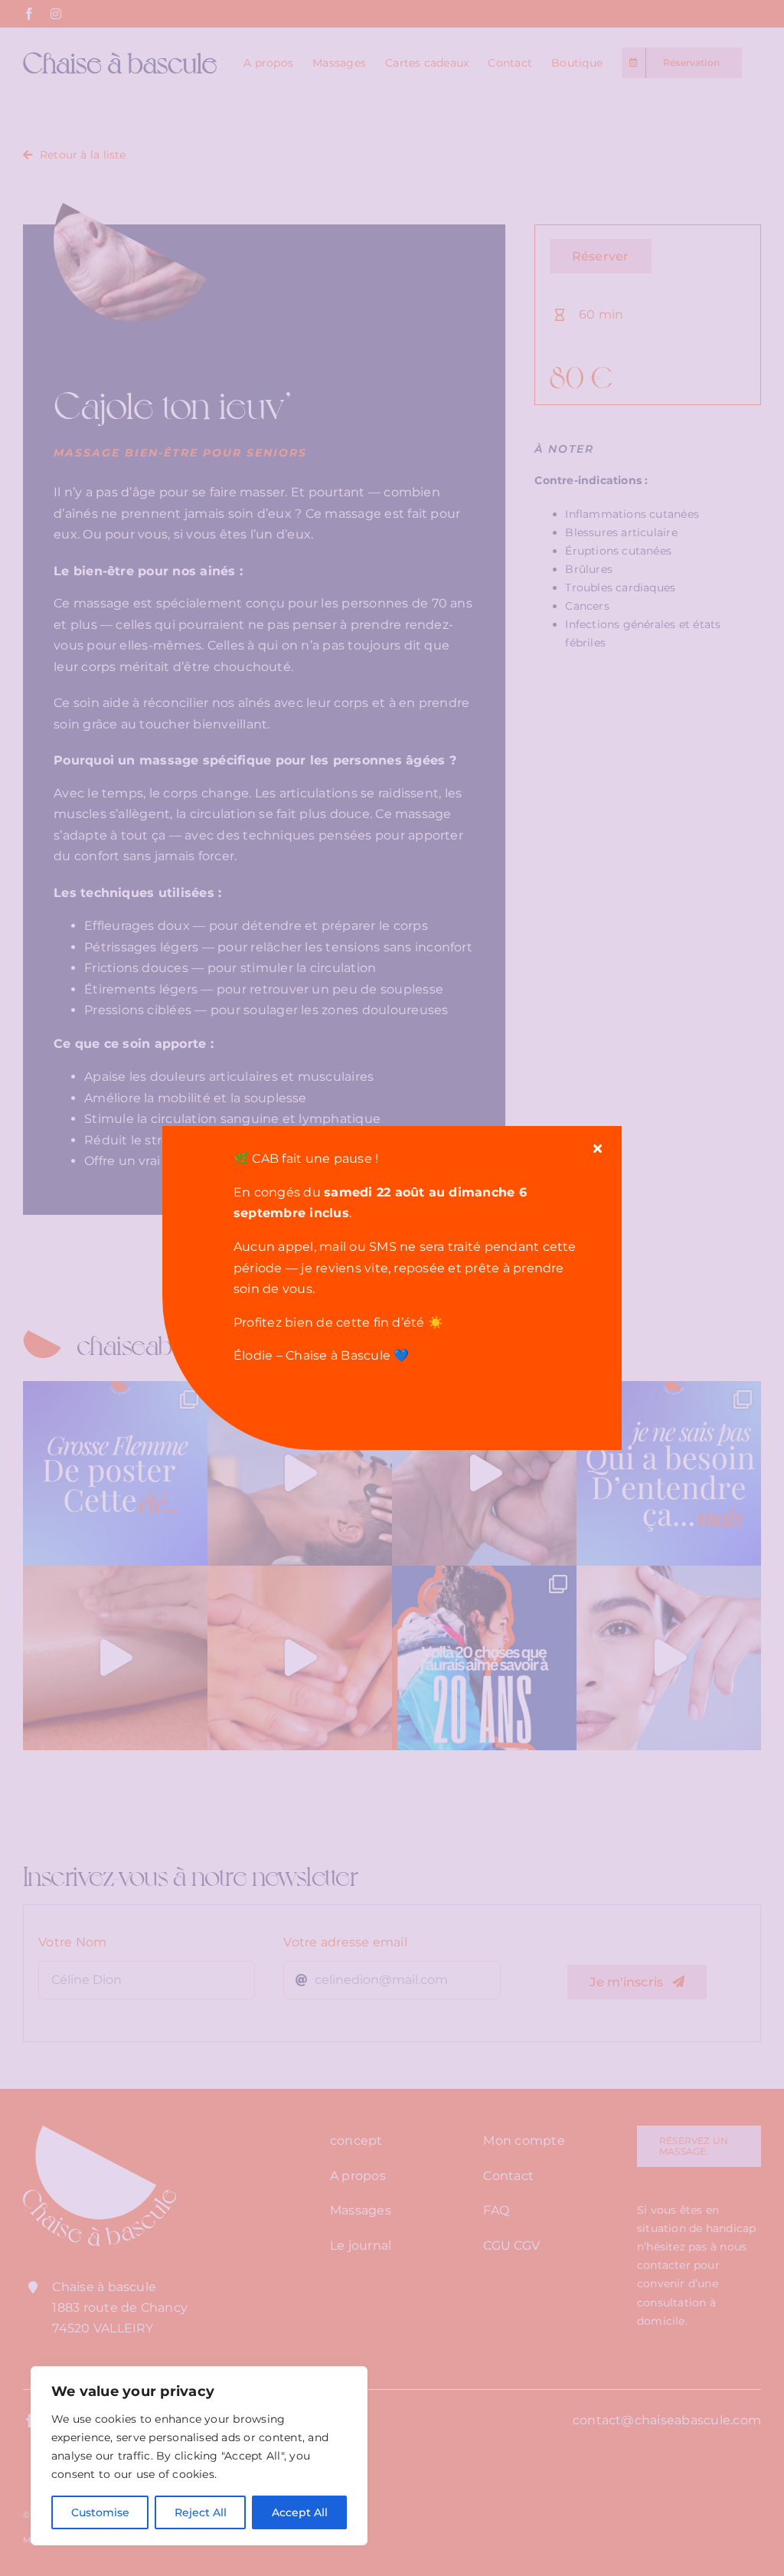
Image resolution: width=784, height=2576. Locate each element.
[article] (411, 1257)
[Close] (598, 1148)
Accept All (300, 2512)
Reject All (201, 2512)
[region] (199, 2456)
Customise (100, 2512)
